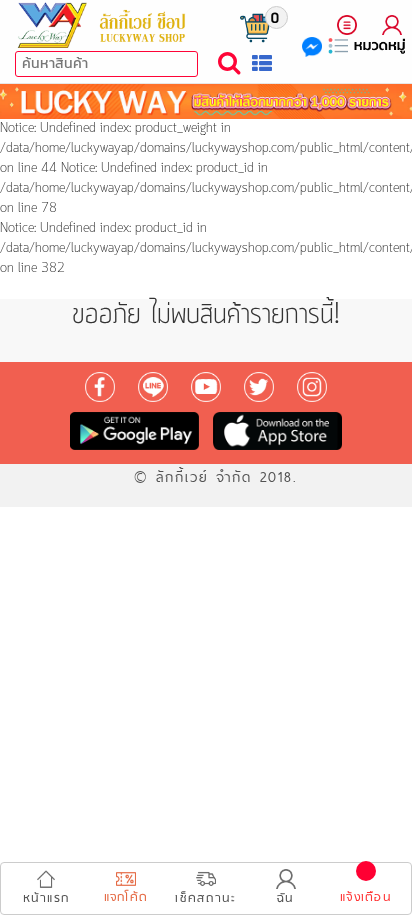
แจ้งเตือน (366, 897)
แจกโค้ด (126, 897)
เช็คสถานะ (205, 898)
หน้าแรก (46, 898)
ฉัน (286, 898)
